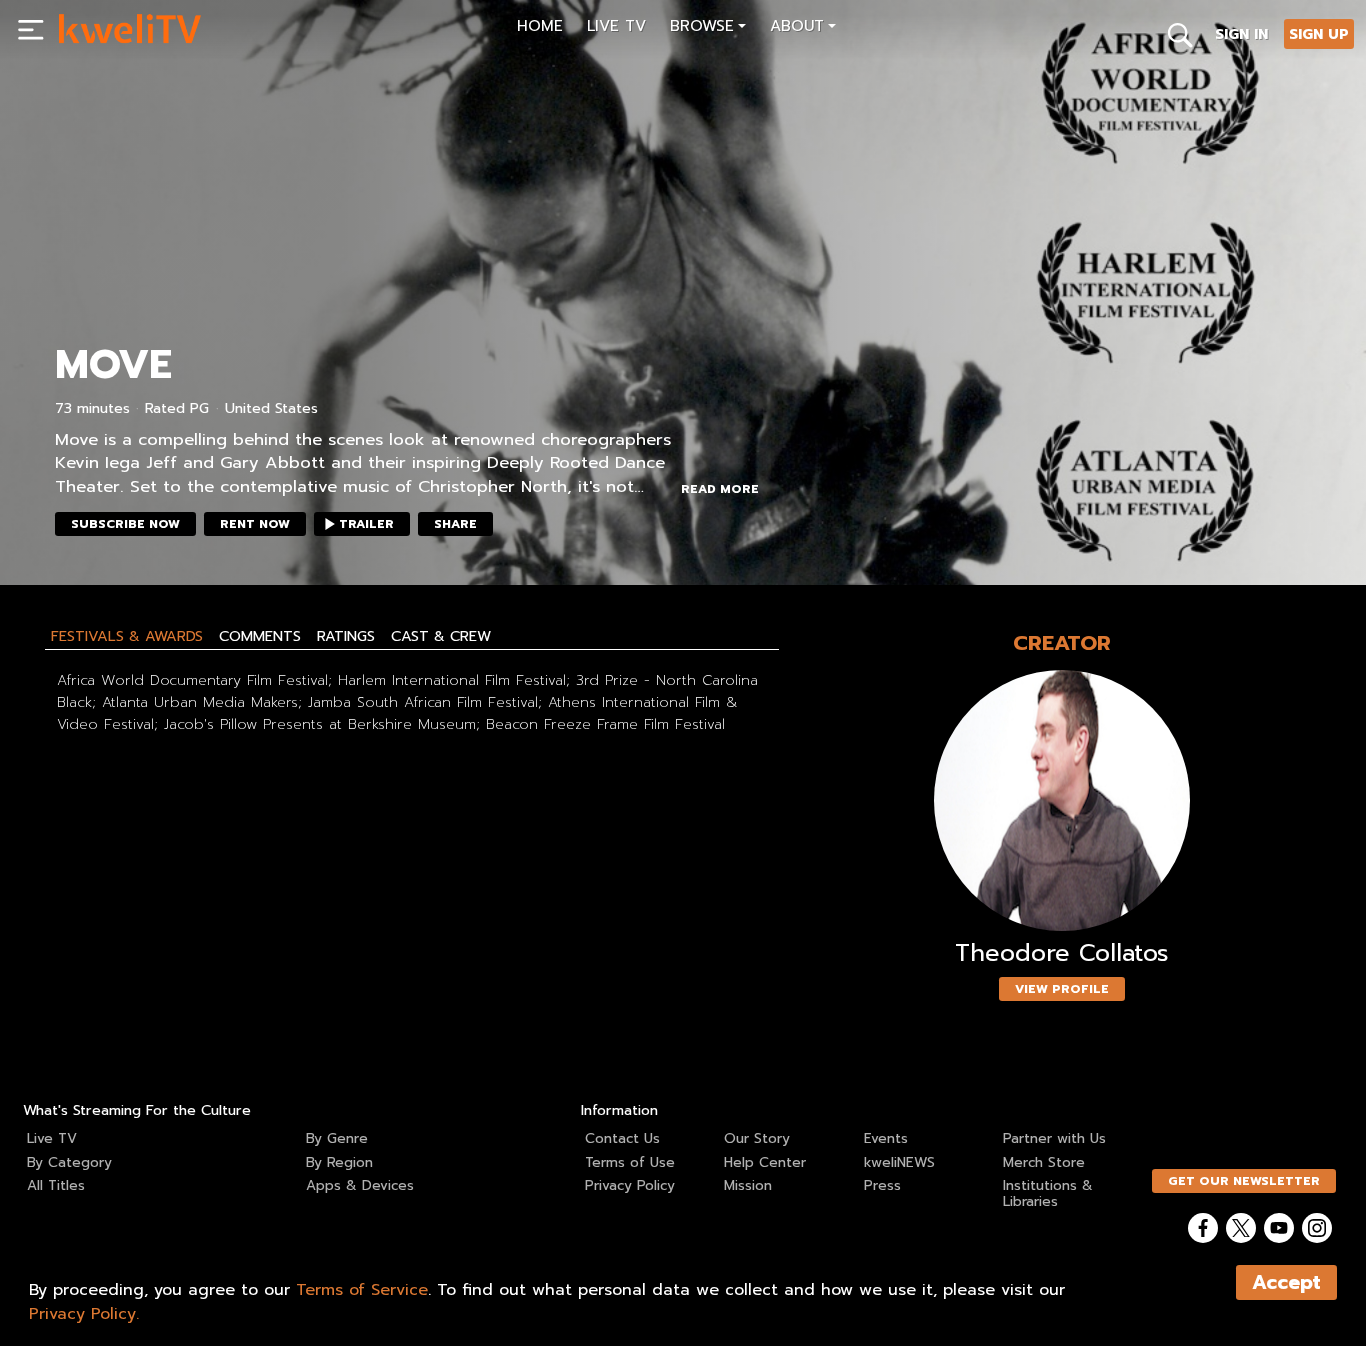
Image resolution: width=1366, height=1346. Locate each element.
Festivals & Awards (127, 636)
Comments (260, 636)
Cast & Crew (441, 636)
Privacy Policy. (84, 1314)
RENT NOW (255, 524)
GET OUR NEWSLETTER (1244, 1181)
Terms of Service (362, 1290)
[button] (708, 28)
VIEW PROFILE (1062, 989)
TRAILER (366, 524)
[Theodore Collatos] (1062, 800)
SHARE (455, 524)
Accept (1286, 1282)
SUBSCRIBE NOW (125, 524)
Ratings (346, 636)
